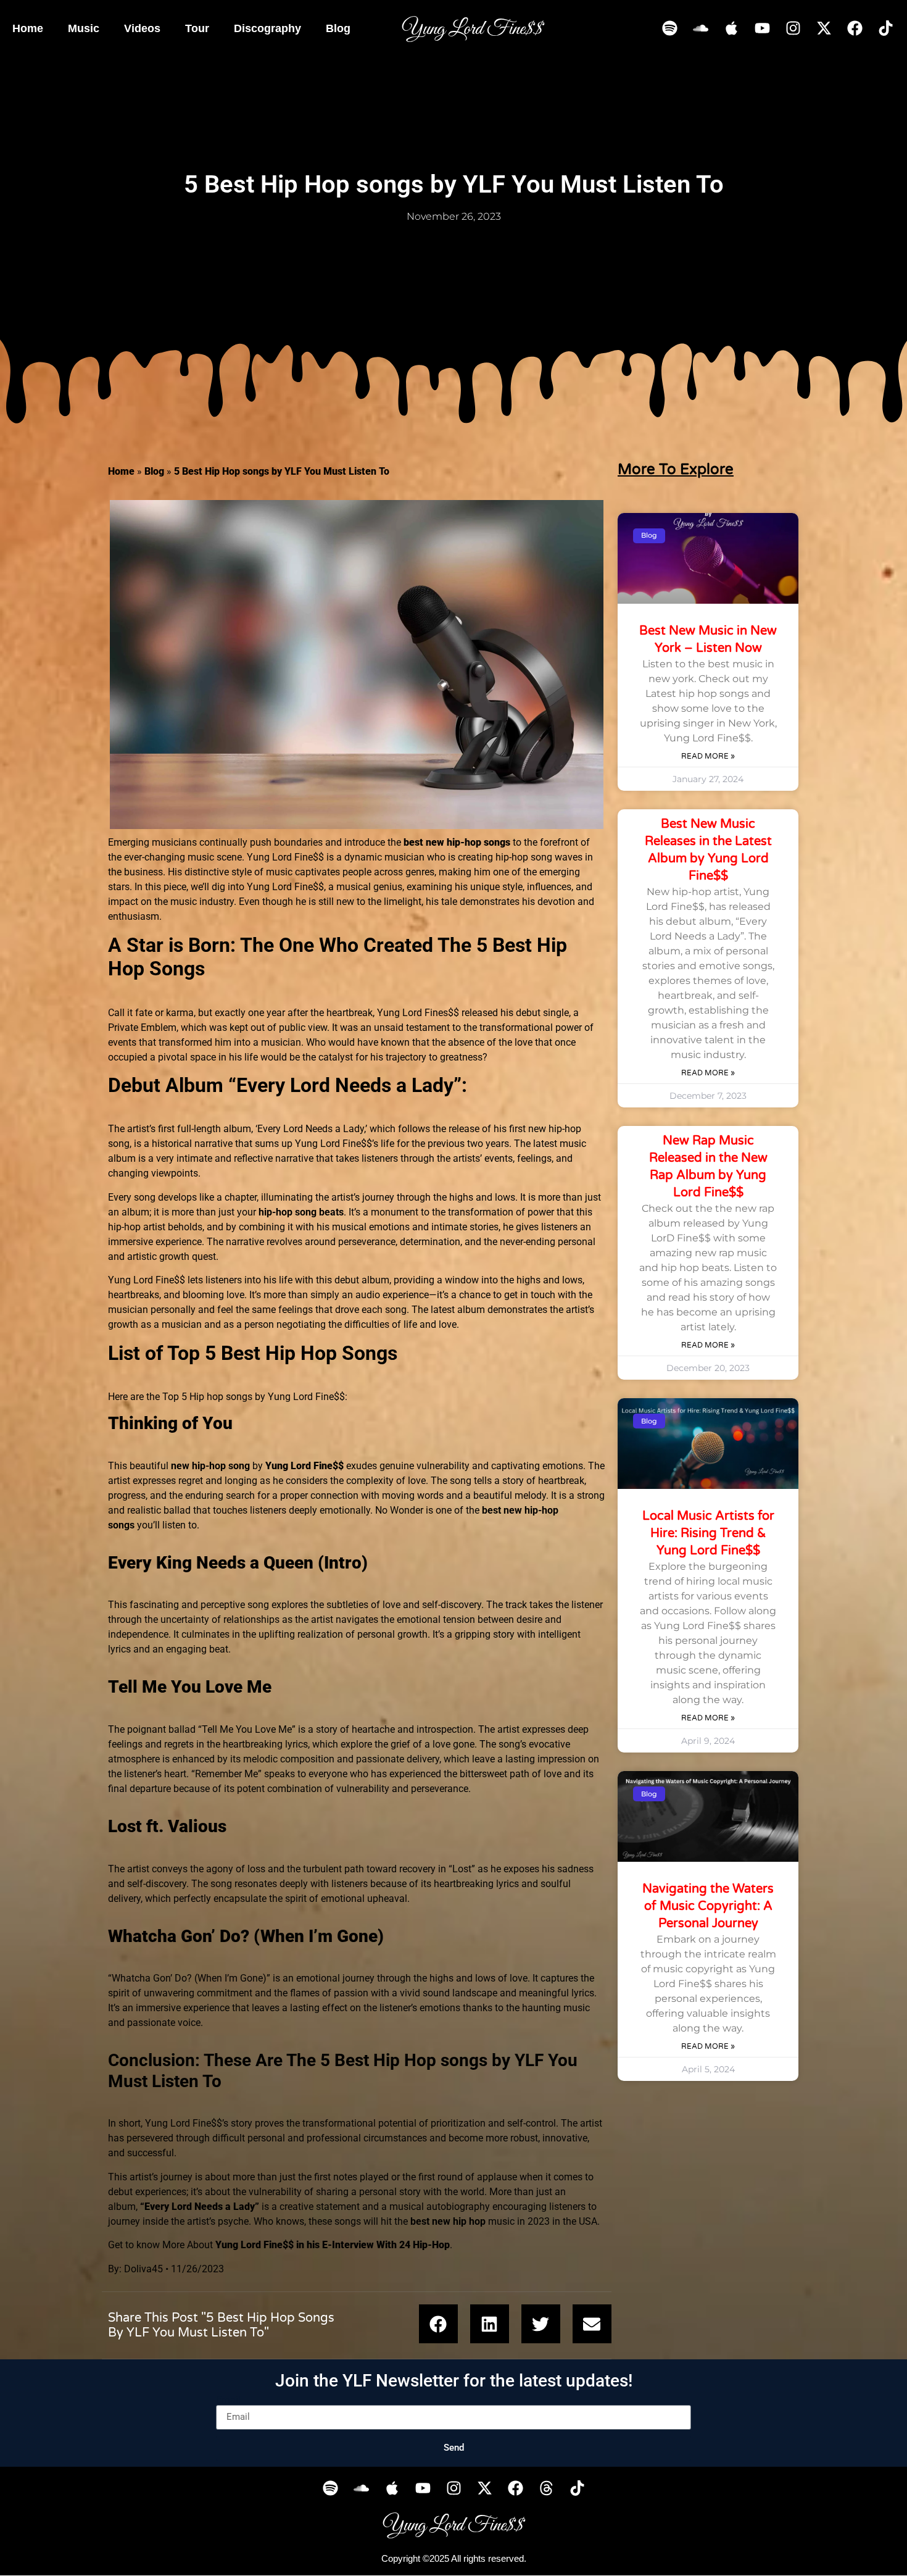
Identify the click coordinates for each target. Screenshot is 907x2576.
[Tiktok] (885, 28)
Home (28, 28)
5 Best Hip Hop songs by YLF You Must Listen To (282, 471)
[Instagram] (793, 28)
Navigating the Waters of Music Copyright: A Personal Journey (708, 1906)
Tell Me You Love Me (190, 1687)
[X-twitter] (824, 28)
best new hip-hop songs (457, 842)
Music (84, 28)
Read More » (708, 756)
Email (228, 2400)
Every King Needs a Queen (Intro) (238, 1563)
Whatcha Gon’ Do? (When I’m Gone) (246, 1936)
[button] (438, 2324)
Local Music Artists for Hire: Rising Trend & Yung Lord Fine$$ (708, 1533)
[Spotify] (669, 28)
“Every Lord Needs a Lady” (200, 2207)
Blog (338, 28)
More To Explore (676, 469)
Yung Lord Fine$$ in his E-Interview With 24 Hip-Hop (333, 2245)
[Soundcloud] (700, 28)
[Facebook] (855, 28)
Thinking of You (170, 1423)
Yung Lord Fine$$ (304, 1466)
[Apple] (731, 28)
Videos (142, 28)
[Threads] (546, 2488)
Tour (197, 28)
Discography (267, 28)
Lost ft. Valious (167, 1826)
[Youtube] (762, 28)
